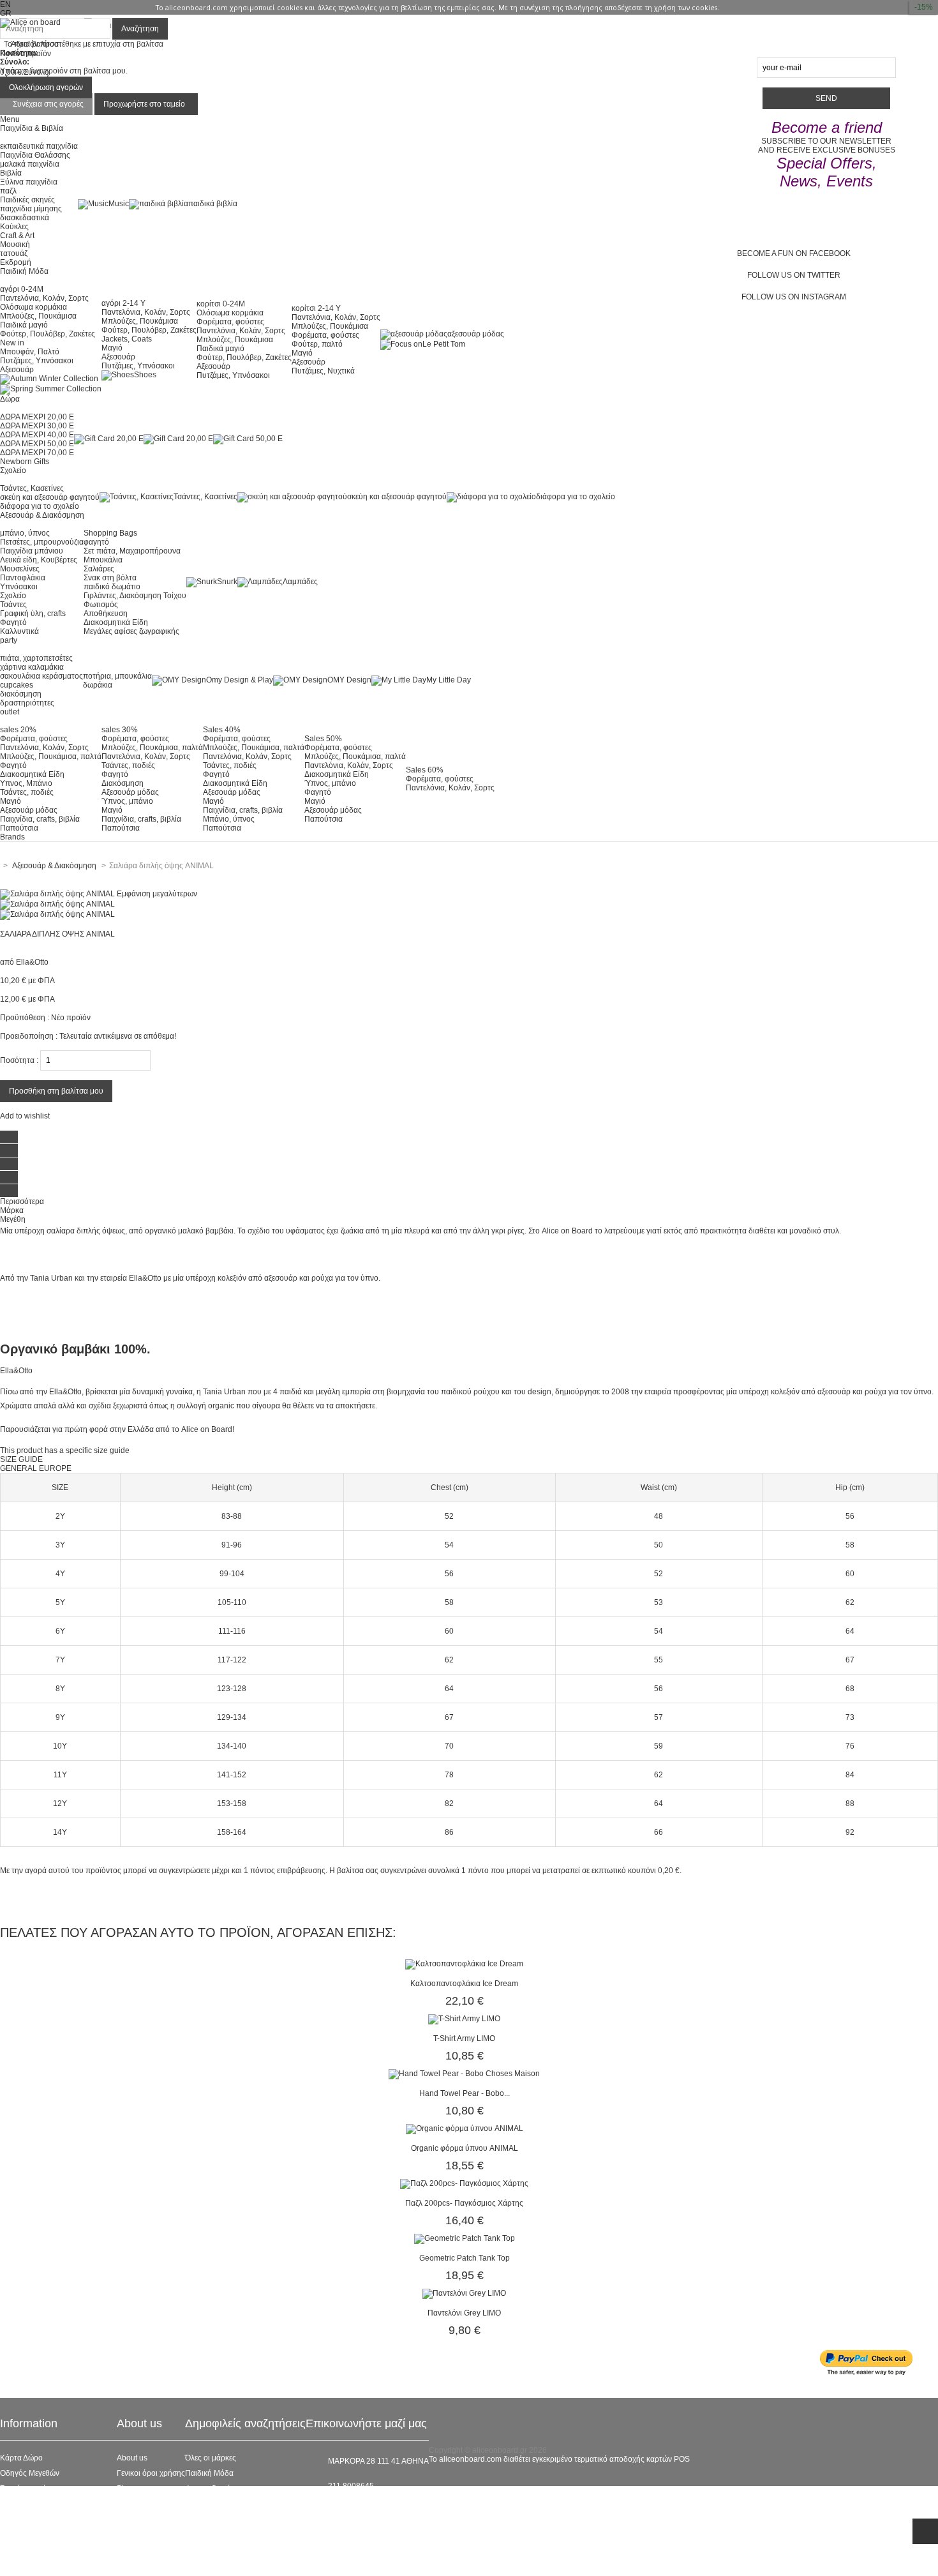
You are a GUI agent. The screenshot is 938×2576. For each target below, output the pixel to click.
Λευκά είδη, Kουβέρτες (39, 560)
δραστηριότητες (27, 703)
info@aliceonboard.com (369, 2508)
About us (132, 2458)
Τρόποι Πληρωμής (32, 2550)
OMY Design (349, 680)
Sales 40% (222, 730)
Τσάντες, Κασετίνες (32, 488)
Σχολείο (13, 596)
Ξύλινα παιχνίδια (29, 182)
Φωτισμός (101, 605)
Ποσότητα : (19, 1060)
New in (12, 343)
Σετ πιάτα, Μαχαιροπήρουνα (132, 551)
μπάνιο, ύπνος (25, 533)
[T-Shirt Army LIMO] (464, 2019)
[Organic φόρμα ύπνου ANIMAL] (465, 2128)
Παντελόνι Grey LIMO (464, 2313)
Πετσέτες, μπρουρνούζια (42, 542)
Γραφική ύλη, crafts (33, 614)
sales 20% (18, 730)
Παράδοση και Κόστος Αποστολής (58, 2519)
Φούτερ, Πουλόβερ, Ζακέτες (48, 334)
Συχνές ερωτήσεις (30, 2489)
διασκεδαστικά (25, 218)
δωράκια (98, 685)
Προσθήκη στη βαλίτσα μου (56, 1091)
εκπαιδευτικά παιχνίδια (39, 146)
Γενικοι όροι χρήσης (151, 2473)
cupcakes (17, 685)
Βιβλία (11, 173)
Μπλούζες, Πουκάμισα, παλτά (51, 757)
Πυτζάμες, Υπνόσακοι (37, 361)
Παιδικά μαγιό (24, 325)
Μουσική (15, 245)
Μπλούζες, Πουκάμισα (38, 316)
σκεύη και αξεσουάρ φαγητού (50, 497)
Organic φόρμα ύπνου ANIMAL (465, 2148)
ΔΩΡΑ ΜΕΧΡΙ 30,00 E (37, 426)
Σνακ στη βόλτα (110, 578)
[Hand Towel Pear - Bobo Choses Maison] (464, 2074)
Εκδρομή (16, 262)
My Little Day (449, 680)
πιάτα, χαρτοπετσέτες (36, 658)
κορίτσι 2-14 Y (316, 308)
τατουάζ (14, 253)
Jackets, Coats (127, 339)
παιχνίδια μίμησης (31, 209)
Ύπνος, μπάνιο (127, 801)
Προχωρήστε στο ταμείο (144, 104)
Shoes (145, 375)
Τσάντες (13, 605)
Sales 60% (425, 770)
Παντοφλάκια (23, 578)
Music (119, 204)
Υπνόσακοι (19, 587)
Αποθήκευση (106, 614)
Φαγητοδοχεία (210, 2489)
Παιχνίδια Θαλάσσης (35, 155)
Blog (125, 2489)
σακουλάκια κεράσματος (41, 676)
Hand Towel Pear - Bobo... (465, 2093)
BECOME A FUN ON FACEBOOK (794, 253)
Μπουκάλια (103, 560)
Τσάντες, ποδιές (27, 792)
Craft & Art (17, 236)
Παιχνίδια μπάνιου (32, 551)
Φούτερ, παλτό (317, 344)
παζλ (8, 191)
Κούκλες (14, 227)
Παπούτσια (19, 828)
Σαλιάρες (99, 569)
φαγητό (96, 542)
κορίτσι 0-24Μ (221, 304)
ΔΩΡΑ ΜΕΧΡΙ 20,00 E (37, 417)
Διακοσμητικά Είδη (116, 622)
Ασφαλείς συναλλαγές (37, 2504)
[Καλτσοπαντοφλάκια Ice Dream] (464, 1964)
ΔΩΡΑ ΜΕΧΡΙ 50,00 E (37, 444)
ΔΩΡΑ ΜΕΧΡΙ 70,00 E (37, 453)
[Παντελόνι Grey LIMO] (464, 2293)
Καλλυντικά (19, 631)
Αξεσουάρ (17, 370)
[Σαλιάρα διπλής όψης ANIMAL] (57, 904)
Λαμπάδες (300, 582)
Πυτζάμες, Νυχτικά (323, 371)
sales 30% (120, 730)
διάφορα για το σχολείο (40, 506)
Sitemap (14, 2565)
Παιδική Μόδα (209, 2473)
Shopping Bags (110, 533)
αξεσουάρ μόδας (476, 334)
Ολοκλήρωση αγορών (46, 87)
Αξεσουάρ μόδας (29, 810)
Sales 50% (323, 739)
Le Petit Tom (444, 344)
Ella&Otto (32, 962)
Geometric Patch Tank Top (465, 2258)
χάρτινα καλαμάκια (32, 667)
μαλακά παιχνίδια (30, 164)
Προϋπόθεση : (25, 1018)
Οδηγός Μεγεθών (30, 2473)
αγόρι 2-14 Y (123, 303)
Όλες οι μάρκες (211, 2458)
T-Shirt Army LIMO (464, 2038)
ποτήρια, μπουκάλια (117, 676)
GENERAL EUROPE (36, 1468)
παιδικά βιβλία (213, 204)
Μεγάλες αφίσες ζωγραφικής (131, 631)
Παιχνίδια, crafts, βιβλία (40, 819)
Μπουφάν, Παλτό (30, 352)
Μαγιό (112, 348)
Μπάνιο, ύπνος (229, 819)
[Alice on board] (30, 22)
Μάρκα (12, 1210)
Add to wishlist (25, 1116)
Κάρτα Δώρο (21, 2458)
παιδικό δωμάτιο (112, 587)
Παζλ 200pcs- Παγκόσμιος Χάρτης (464, 2203)
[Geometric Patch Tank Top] (465, 2238)
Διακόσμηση (123, 783)
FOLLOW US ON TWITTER (794, 275)
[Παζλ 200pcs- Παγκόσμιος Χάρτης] (464, 2183)
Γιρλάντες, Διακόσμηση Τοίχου (135, 596)
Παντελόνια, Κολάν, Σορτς (44, 298)
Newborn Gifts (25, 462)
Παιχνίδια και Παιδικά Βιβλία (234, 2535)
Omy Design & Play (240, 680)
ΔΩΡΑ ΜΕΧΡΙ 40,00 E (37, 435)
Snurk (227, 582)
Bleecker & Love (213, 2519)
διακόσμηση (21, 694)
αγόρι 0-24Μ (22, 289)
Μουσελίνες (20, 569)
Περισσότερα (22, 1201)
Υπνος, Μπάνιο (26, 783)
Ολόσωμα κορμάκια (33, 307)
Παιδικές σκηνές (27, 200)
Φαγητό (13, 622)
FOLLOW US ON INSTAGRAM (794, 297)
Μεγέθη (13, 1219)
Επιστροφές (20, 2535)
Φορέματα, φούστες (230, 322)
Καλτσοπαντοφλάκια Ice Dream (464, 1984)
